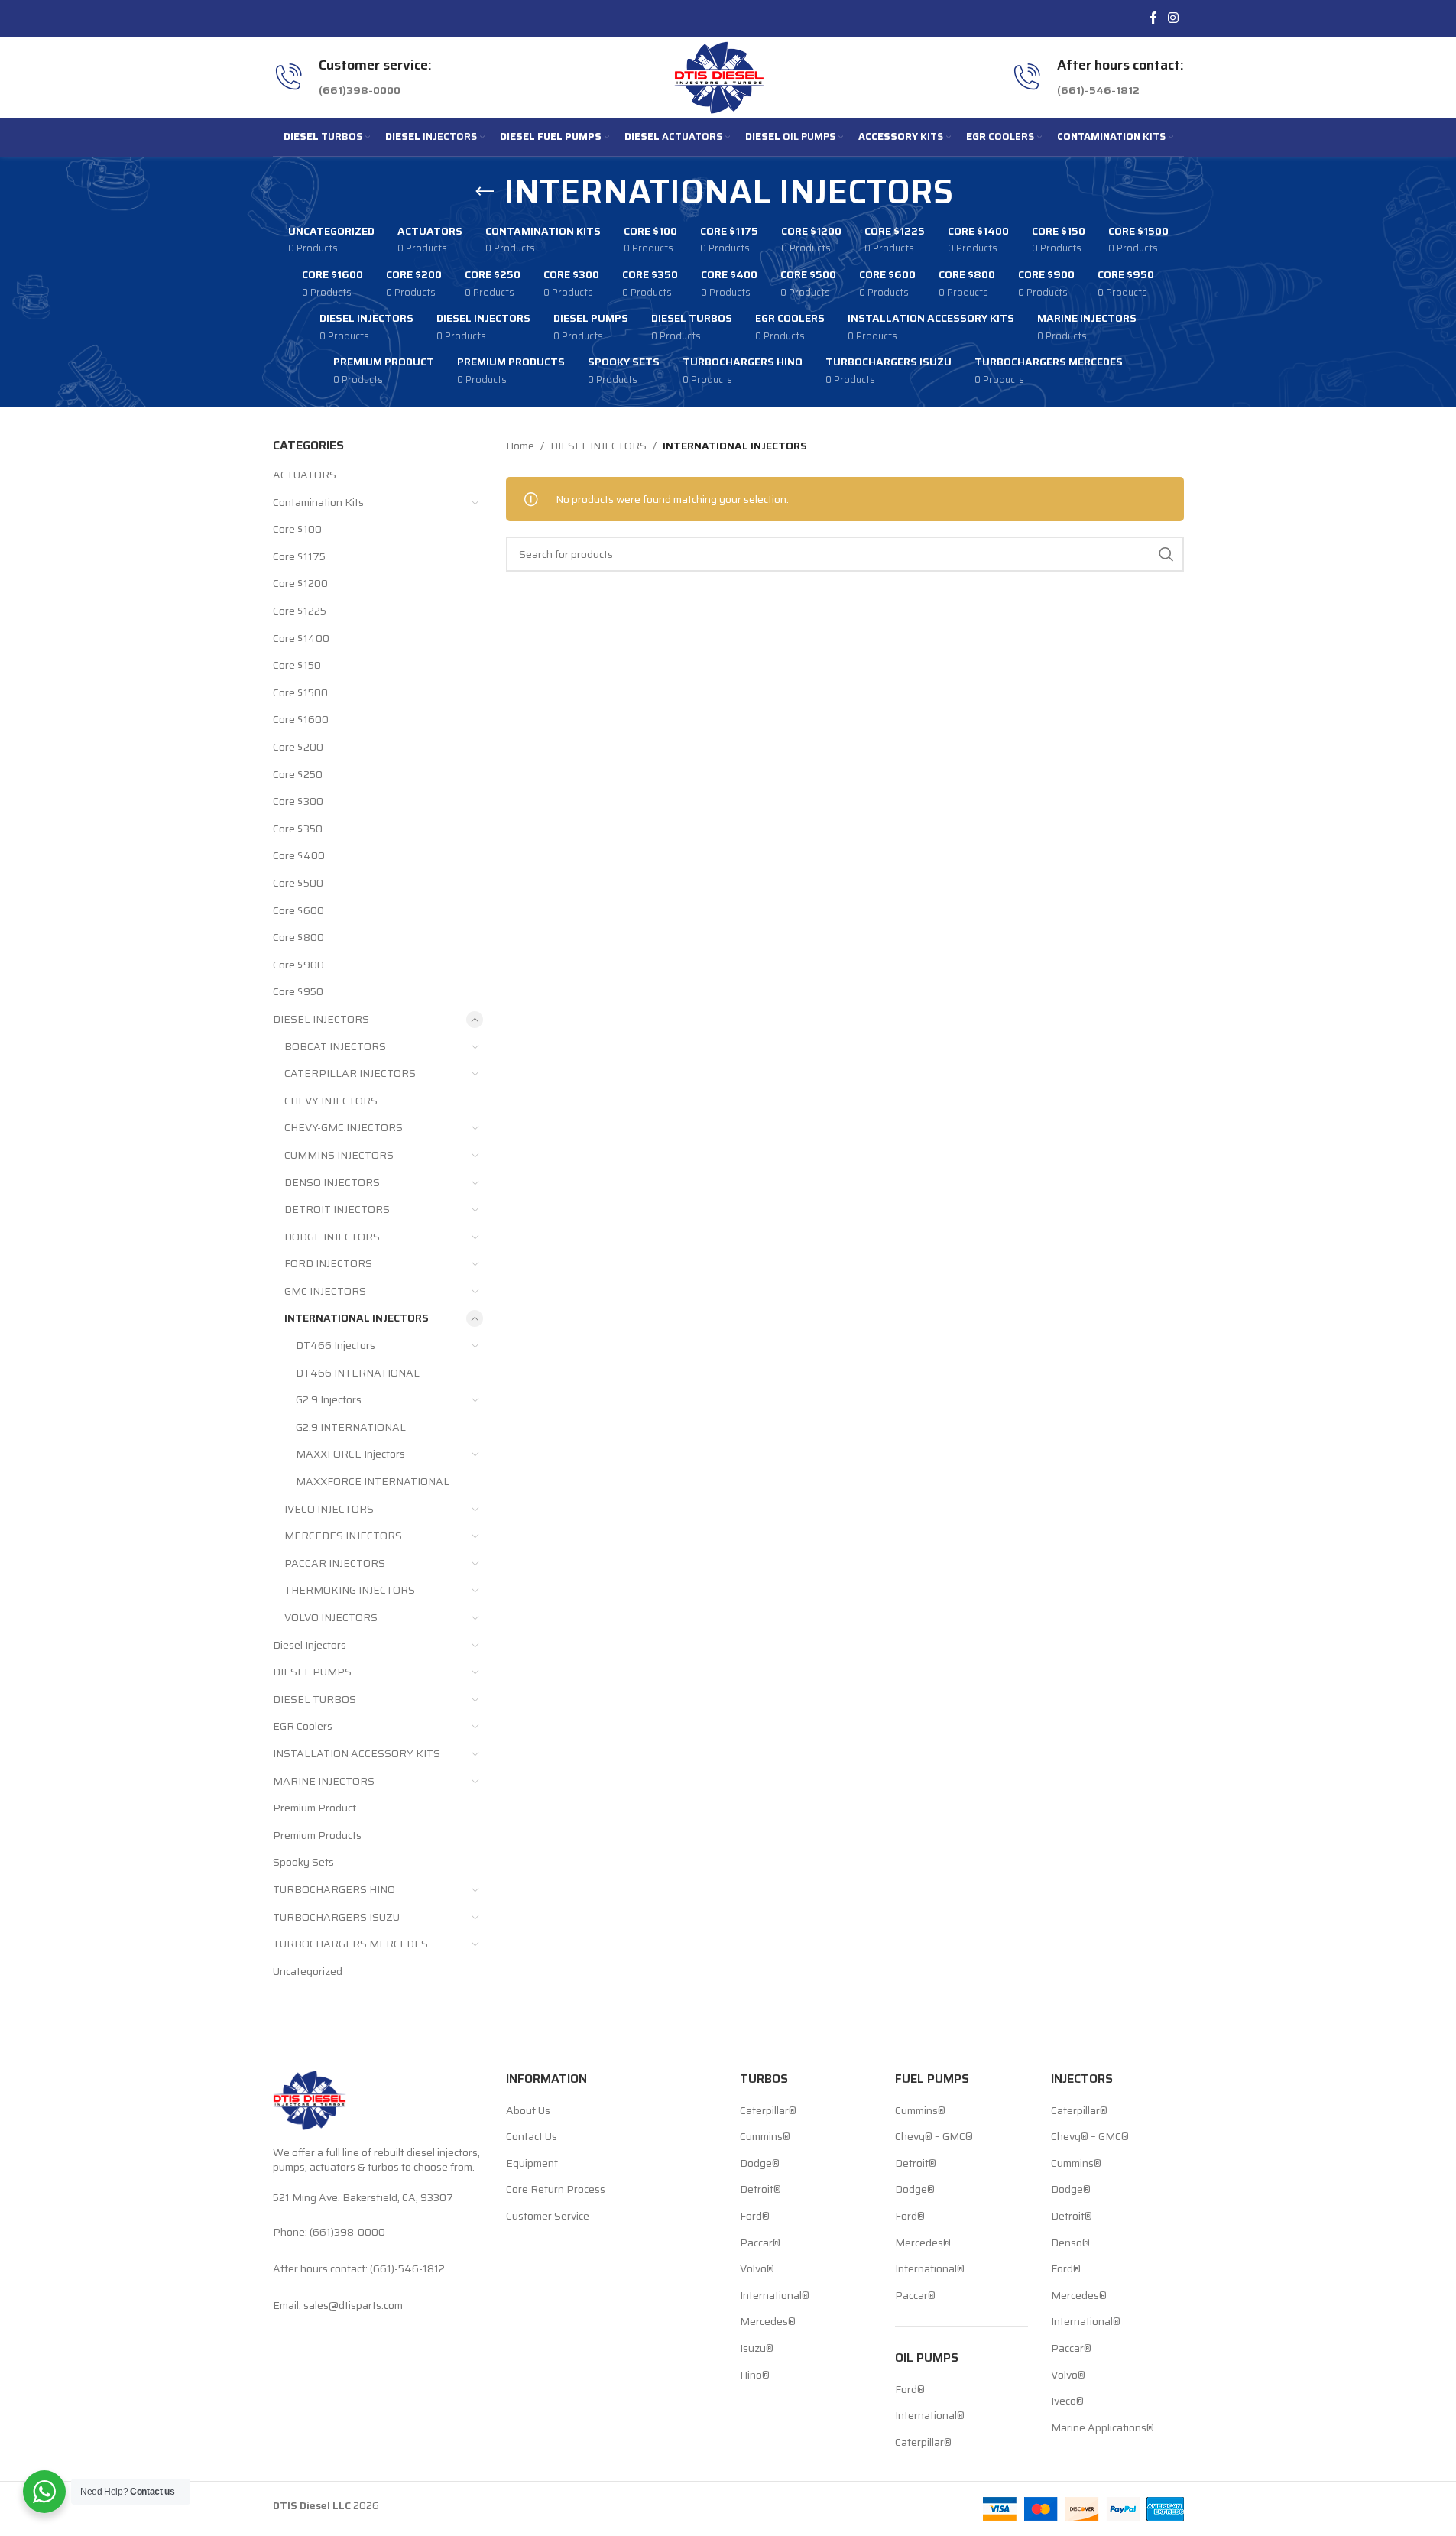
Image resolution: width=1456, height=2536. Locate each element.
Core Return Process (556, 2190)
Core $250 (298, 774)
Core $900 (298, 965)
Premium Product (315, 1808)
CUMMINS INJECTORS (339, 1155)
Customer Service (548, 2217)
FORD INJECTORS (328, 1263)
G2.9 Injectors (329, 1399)
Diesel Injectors (310, 1645)
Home (520, 446)
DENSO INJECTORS (332, 1182)
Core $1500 (300, 692)
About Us (528, 2111)
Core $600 (298, 910)
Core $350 (298, 829)
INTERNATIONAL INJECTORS (357, 1318)
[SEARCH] (1166, 554)
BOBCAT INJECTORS (335, 1046)
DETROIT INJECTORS (337, 1209)
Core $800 (298, 937)
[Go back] (485, 192)
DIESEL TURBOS (315, 1699)
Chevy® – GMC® (934, 2137)
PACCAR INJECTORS (335, 1563)
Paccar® (760, 2243)
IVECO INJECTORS (329, 1509)
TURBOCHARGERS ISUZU (336, 1917)
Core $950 (298, 991)
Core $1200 (300, 583)
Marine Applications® (1103, 2428)
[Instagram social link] (1173, 18)
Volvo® (757, 2269)
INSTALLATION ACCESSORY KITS (357, 1753)
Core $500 (298, 883)
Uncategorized (308, 1971)
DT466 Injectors (336, 1345)
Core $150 (297, 665)
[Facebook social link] (1153, 18)
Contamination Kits (318, 502)
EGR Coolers (303, 1726)
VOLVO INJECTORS (331, 1617)
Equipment (532, 2164)
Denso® (1070, 2243)
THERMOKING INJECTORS (350, 1590)
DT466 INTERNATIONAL (358, 1373)
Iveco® (1067, 2401)
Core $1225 (300, 611)
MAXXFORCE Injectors (350, 1454)
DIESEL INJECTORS (321, 1019)
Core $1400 (301, 638)
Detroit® (760, 2190)
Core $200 (298, 747)
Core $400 (299, 855)
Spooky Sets (303, 1862)
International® (775, 2296)
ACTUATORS (305, 475)
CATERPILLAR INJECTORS (350, 1073)
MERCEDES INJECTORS (343, 1536)
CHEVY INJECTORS (331, 1101)
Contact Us (532, 2137)
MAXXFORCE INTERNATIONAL (373, 1481)
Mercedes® (768, 2322)
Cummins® (765, 2137)
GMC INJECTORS (325, 1291)
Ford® (755, 2217)
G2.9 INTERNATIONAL (351, 1427)
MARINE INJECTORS (324, 1781)
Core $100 (297, 529)
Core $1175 (299, 556)
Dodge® (760, 2164)
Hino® (755, 2375)
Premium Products (317, 1835)
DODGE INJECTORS (332, 1237)
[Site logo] (719, 76)
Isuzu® (757, 2349)
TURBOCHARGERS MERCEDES (350, 1944)
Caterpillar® (768, 2111)
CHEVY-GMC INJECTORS (344, 1127)
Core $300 (298, 801)
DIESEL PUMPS (312, 1672)
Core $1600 (301, 719)
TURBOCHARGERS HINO (334, 1889)
